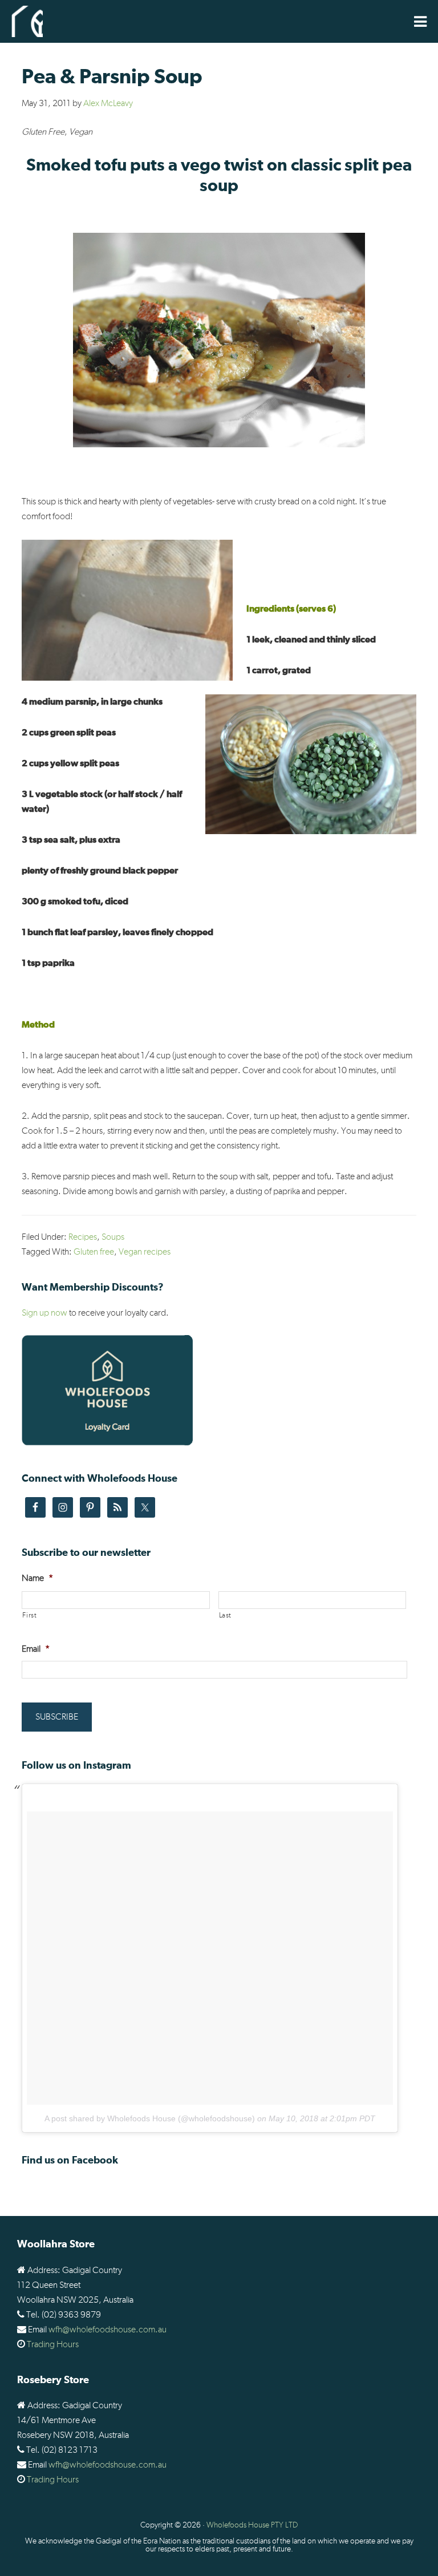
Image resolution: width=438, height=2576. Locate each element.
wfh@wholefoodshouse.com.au (108, 2330)
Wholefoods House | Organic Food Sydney (27, 21)
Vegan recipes (145, 1252)
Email (36, 1649)
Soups (113, 1237)
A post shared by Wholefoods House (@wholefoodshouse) (150, 2118)
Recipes (83, 1237)
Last (226, 1615)
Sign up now (44, 1313)
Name (37, 1578)
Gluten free (94, 1252)
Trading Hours (53, 2344)
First (29, 1615)
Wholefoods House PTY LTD (252, 2525)
